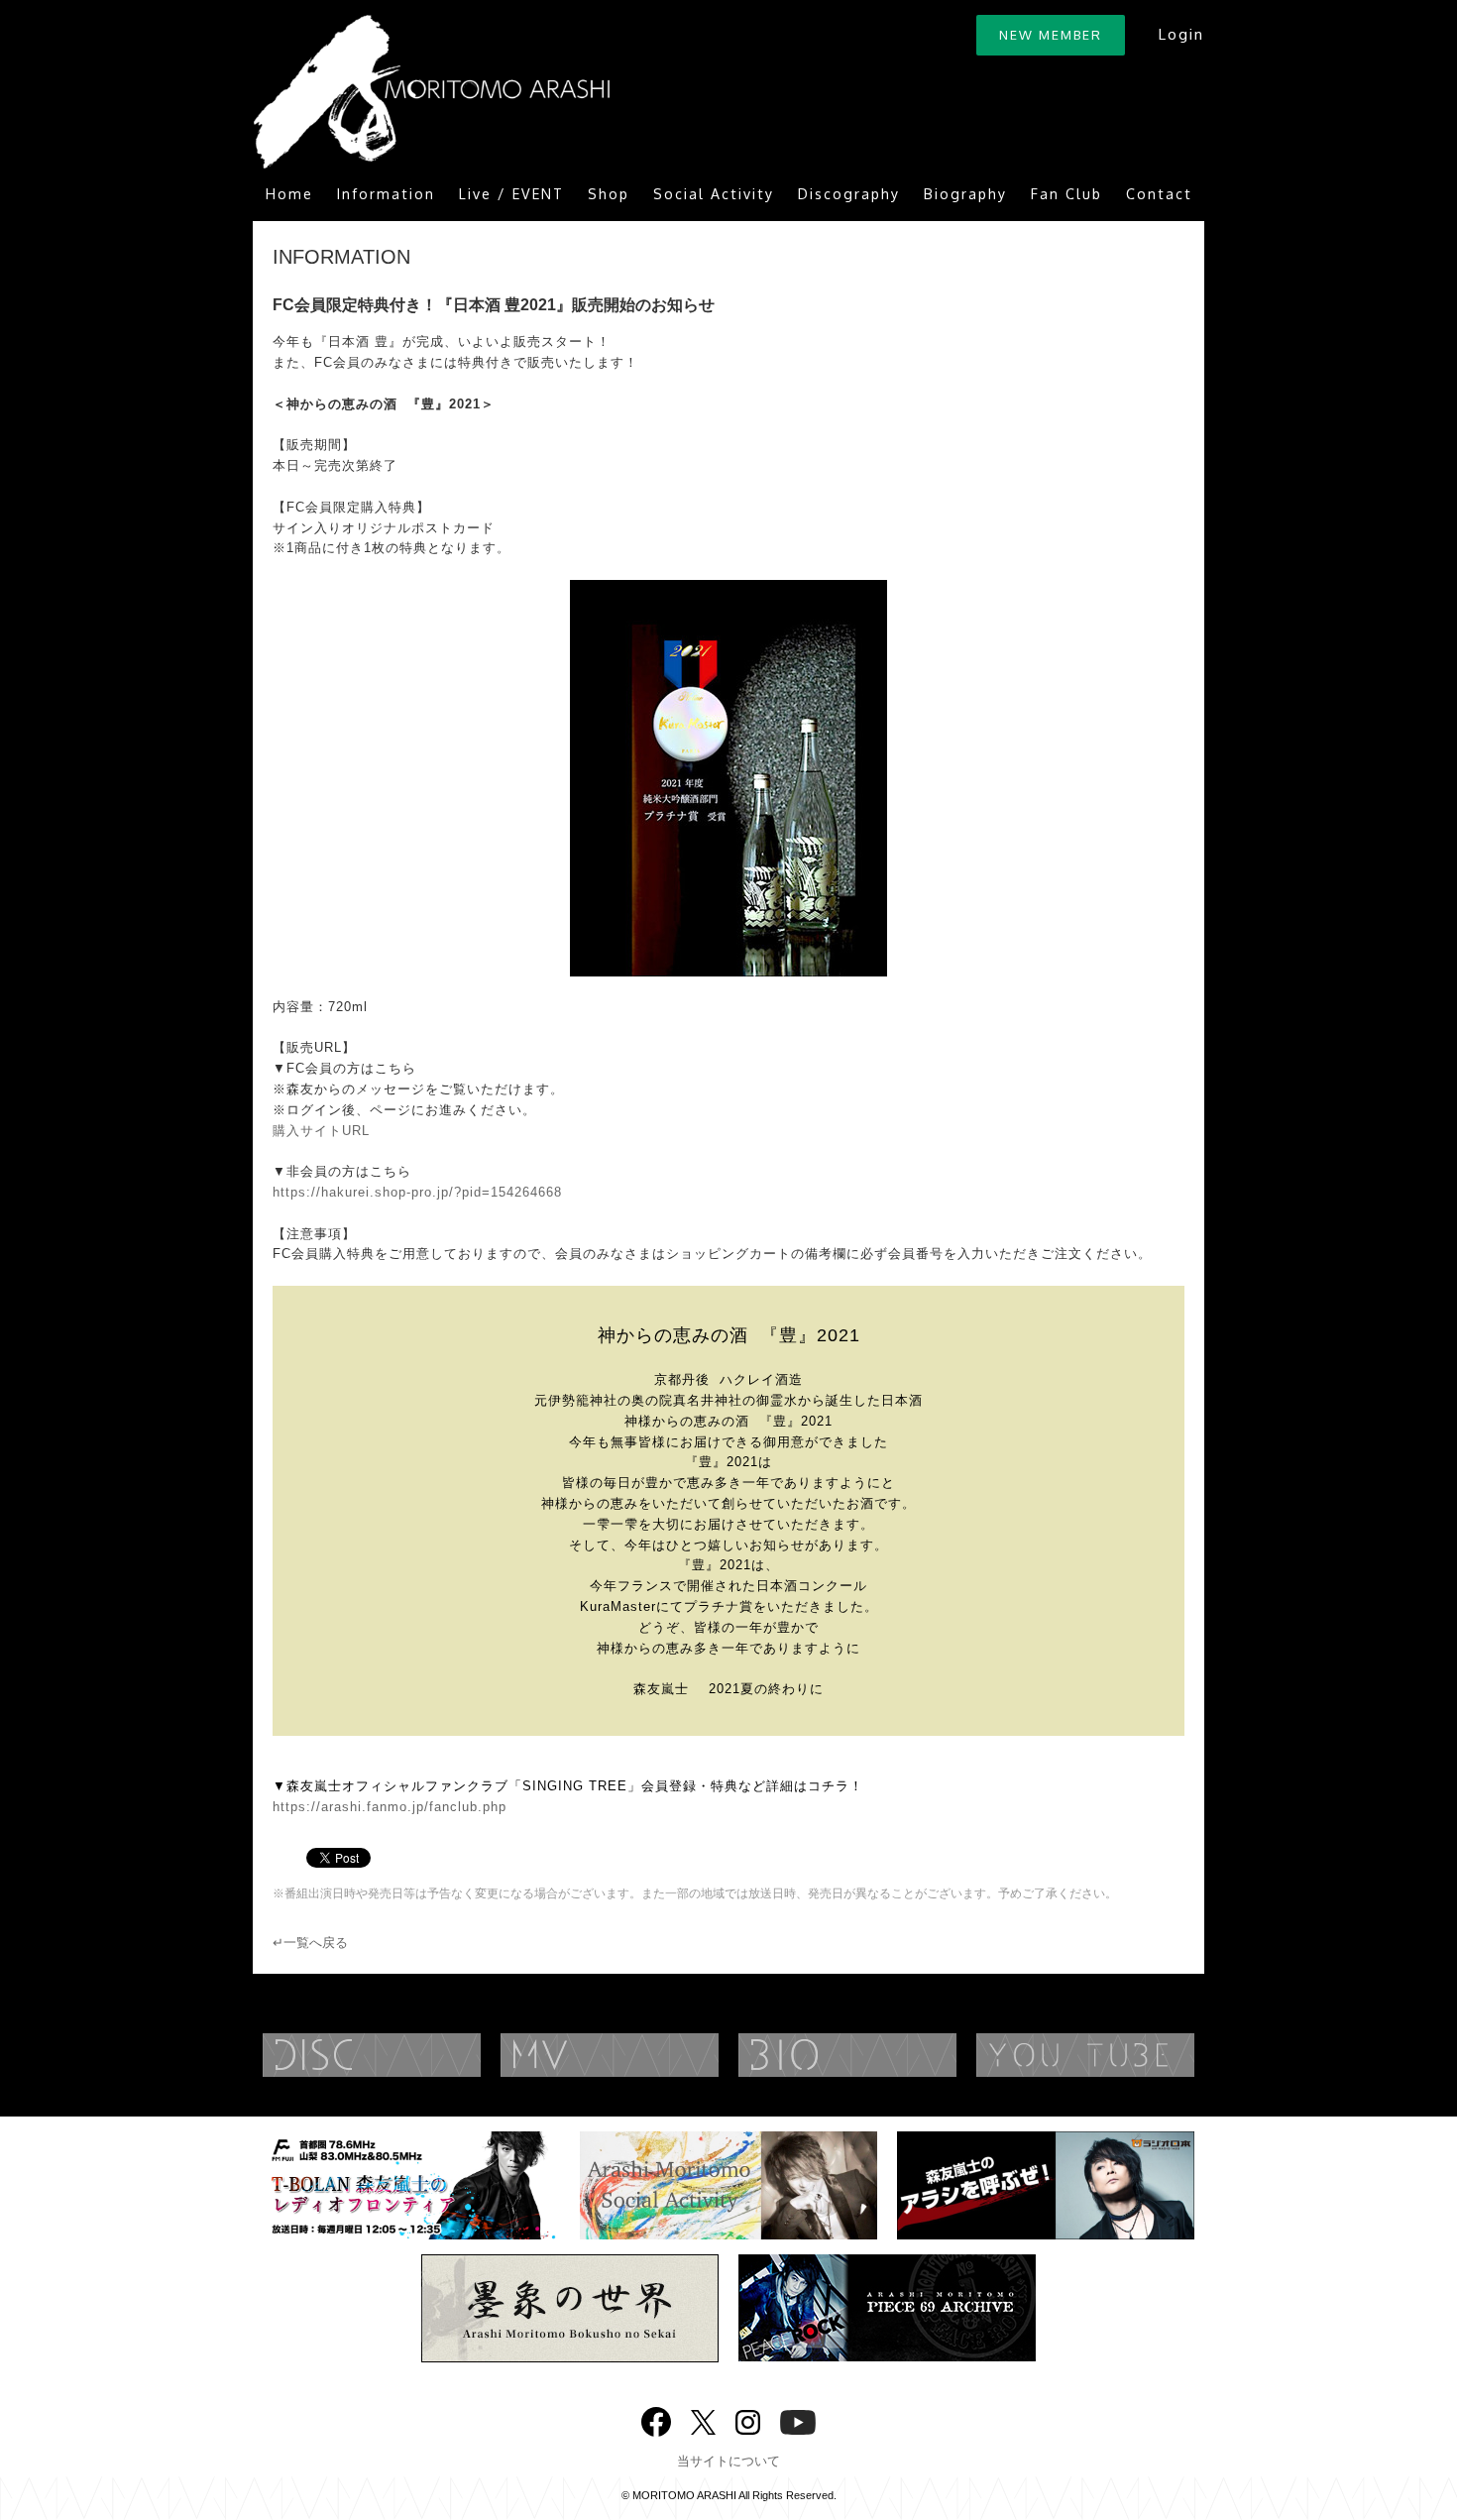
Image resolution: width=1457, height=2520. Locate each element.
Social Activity (714, 194)
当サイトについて (728, 2461)
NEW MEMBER (1051, 35)
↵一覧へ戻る (310, 1943)
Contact (1159, 194)
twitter (703, 2420)
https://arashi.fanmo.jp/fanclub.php (390, 1807)
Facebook (656, 2417)
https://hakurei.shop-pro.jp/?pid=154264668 (417, 1192)
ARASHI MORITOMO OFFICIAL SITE (431, 92)
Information (386, 194)
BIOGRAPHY (887, 2055)
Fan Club (1066, 194)
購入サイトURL (321, 1131)
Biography (965, 194)
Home (289, 194)
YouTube (1125, 2055)
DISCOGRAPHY (411, 2055)
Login (1181, 34)
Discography (849, 194)
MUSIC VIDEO (649, 2055)
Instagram (748, 2420)
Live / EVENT (511, 194)
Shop (609, 194)
